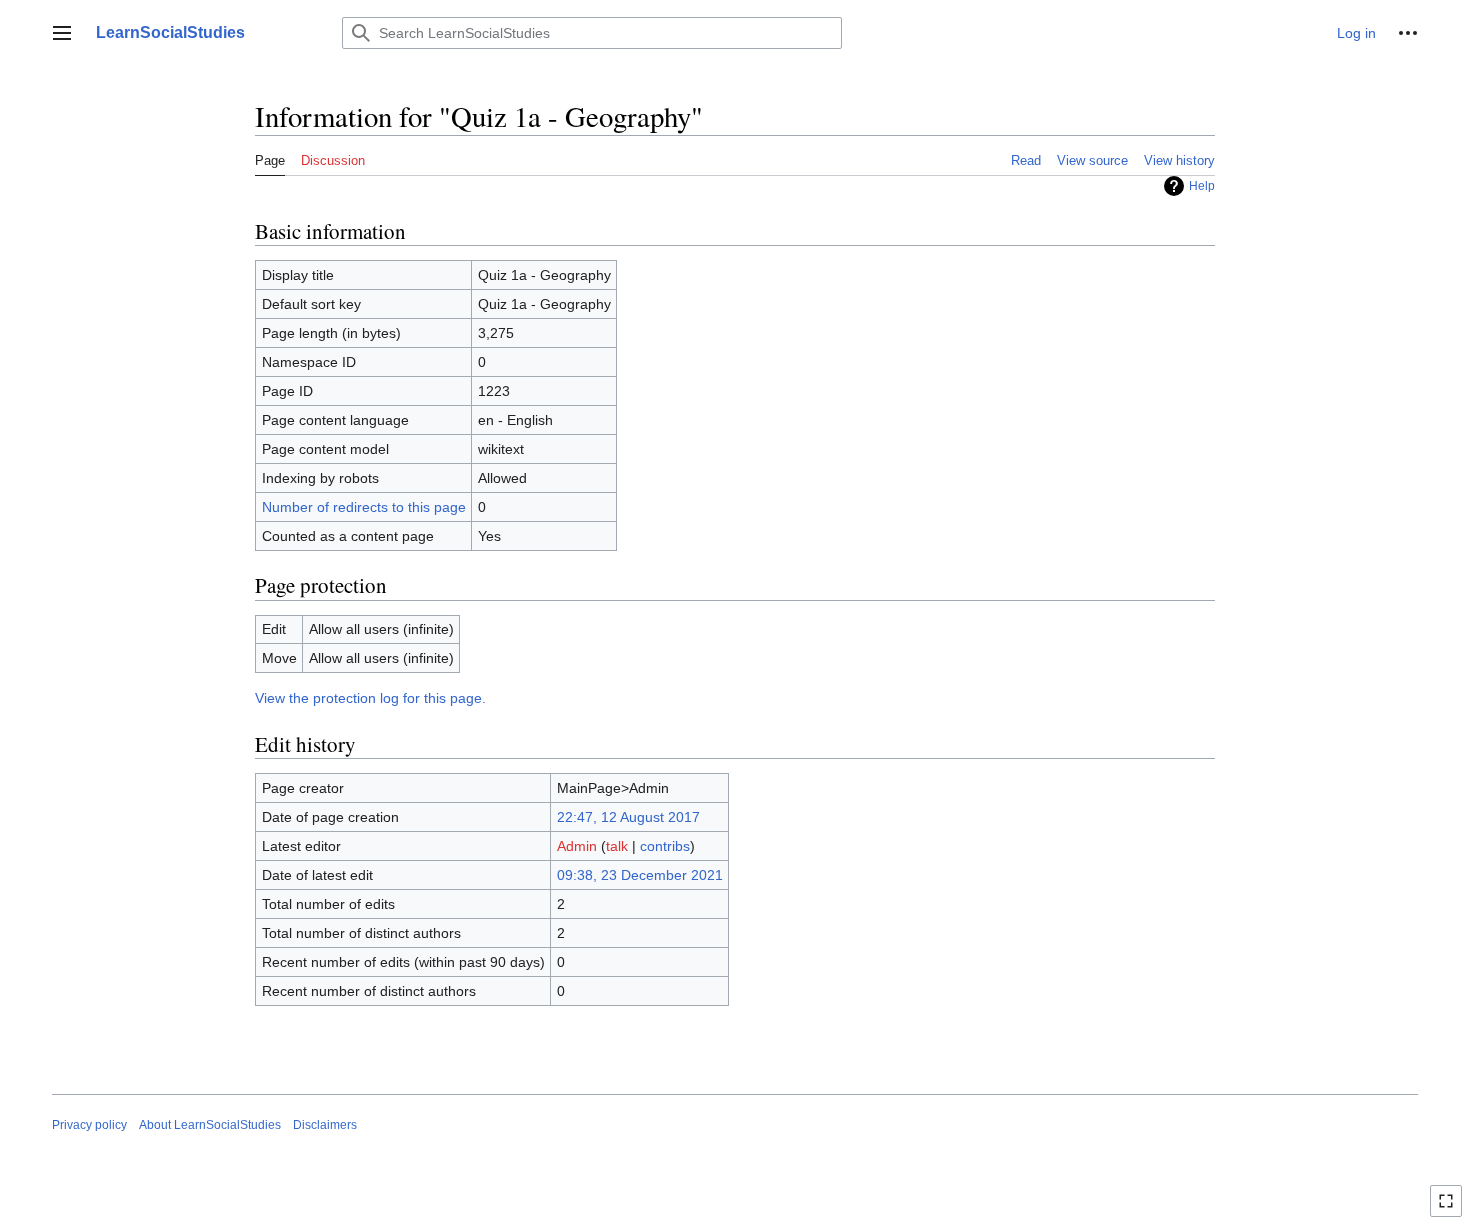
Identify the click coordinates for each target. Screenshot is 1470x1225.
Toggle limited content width (1449, 1209)
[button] (62, 33)
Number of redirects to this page (364, 507)
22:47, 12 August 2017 (628, 817)
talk (617, 846)
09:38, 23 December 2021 (640, 875)
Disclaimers (325, 1125)
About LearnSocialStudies (210, 1125)
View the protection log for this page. (370, 698)
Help (1202, 186)
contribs (665, 846)
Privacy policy (89, 1125)
